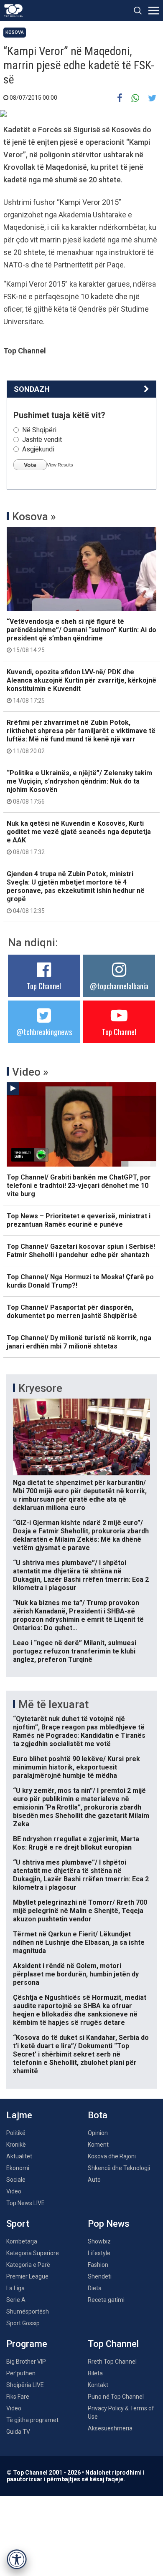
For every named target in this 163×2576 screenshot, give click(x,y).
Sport (18, 2224)
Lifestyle (99, 2253)
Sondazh (32, 389)
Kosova (15, 32)
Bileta (95, 2373)
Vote (30, 465)
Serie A (16, 2300)
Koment (98, 2145)
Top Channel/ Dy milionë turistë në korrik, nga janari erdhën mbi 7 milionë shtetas (79, 1342)
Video (14, 2191)
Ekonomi (18, 2168)
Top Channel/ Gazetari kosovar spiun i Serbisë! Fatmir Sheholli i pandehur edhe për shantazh (81, 1251)
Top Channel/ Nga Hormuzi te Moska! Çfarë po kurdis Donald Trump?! (80, 1281)
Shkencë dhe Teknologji (119, 2168)
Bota (98, 2115)
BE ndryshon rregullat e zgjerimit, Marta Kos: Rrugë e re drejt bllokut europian (76, 1843)
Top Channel (44, 986)
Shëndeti (100, 2276)
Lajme (19, 2115)
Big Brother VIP (26, 2362)
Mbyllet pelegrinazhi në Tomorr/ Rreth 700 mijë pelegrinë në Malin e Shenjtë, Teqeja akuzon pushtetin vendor (80, 1911)
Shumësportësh (28, 2311)
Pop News (109, 2224)
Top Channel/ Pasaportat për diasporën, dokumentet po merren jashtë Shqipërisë (72, 1312)
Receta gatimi (106, 2300)
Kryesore (40, 1388)
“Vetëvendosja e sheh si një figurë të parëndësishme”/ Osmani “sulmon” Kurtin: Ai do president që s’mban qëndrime (81, 635)
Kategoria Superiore (33, 2253)
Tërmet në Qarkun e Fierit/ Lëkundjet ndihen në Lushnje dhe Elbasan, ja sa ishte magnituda (79, 1942)
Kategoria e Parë (28, 2265)
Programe (27, 2344)
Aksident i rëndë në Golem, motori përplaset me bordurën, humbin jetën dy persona (76, 1974)
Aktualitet (19, 2156)
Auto (94, 2180)
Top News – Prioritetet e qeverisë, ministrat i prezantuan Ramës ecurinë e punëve (79, 1220)
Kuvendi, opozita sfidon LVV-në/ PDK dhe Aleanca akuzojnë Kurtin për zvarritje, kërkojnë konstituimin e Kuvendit (81, 686)
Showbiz (99, 2241)
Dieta (95, 2288)
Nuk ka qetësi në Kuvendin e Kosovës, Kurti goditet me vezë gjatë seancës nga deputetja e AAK (79, 837)
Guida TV (18, 2432)
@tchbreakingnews (44, 1032)
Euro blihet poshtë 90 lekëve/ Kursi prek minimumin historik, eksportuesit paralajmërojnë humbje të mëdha (76, 1767)
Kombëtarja (22, 2241)
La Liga (15, 2288)
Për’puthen (21, 2373)
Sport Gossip (23, 2323)
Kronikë (16, 2145)
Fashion (98, 2265)
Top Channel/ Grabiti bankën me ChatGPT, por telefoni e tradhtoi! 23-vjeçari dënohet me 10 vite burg (79, 1186)
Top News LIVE (25, 2203)
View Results (60, 465)
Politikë (16, 2133)
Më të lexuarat (53, 1704)
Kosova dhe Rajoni (112, 2156)
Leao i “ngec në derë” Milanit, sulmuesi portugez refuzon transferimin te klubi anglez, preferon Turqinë (75, 1651)
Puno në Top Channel (116, 2397)
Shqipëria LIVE (25, 2385)
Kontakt (98, 2385)
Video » (30, 1072)
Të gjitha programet (32, 2420)
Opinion (98, 2133)
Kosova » (34, 517)
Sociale (16, 2180)
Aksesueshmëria (110, 2428)
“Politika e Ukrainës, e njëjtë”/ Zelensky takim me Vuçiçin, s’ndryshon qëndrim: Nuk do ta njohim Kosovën (79, 787)
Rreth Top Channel (112, 2362)
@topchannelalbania (119, 986)
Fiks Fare (18, 2397)
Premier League (27, 2276)
